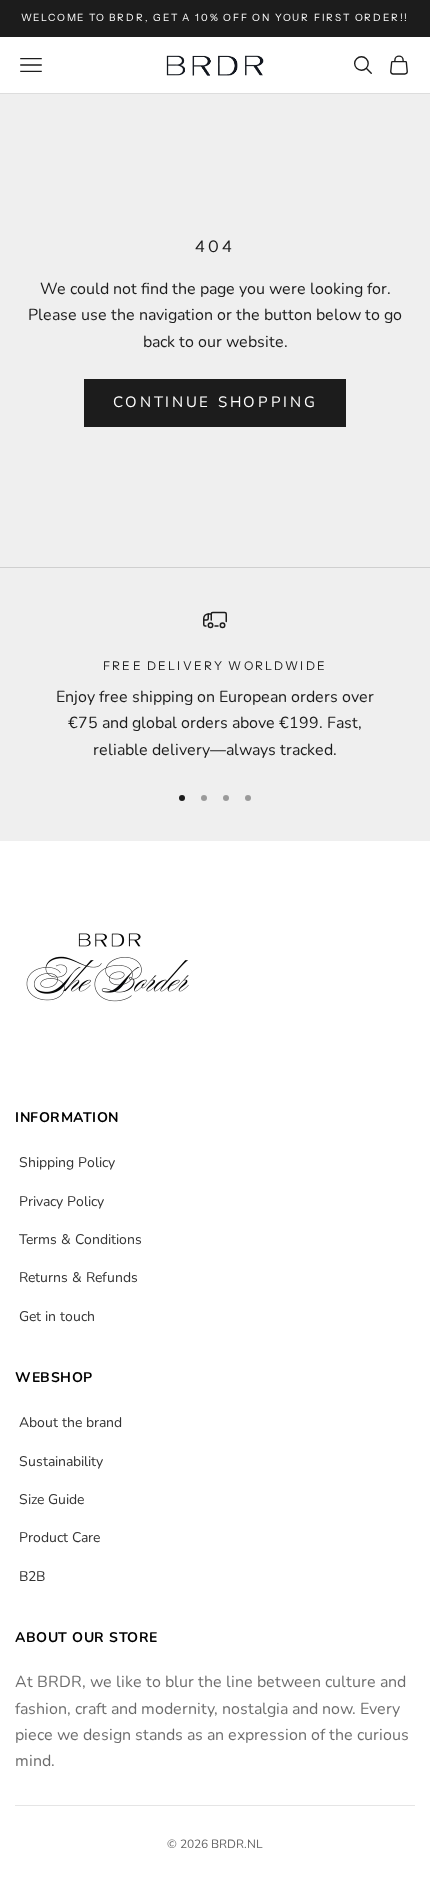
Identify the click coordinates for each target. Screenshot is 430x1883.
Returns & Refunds (78, 1277)
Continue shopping (215, 402)
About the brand (70, 1422)
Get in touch (57, 1316)
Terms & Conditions (80, 1239)
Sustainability (61, 1461)
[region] (215, 686)
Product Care (59, 1537)
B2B (32, 1576)
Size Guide (51, 1499)
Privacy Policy (61, 1201)
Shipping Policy (67, 1162)
